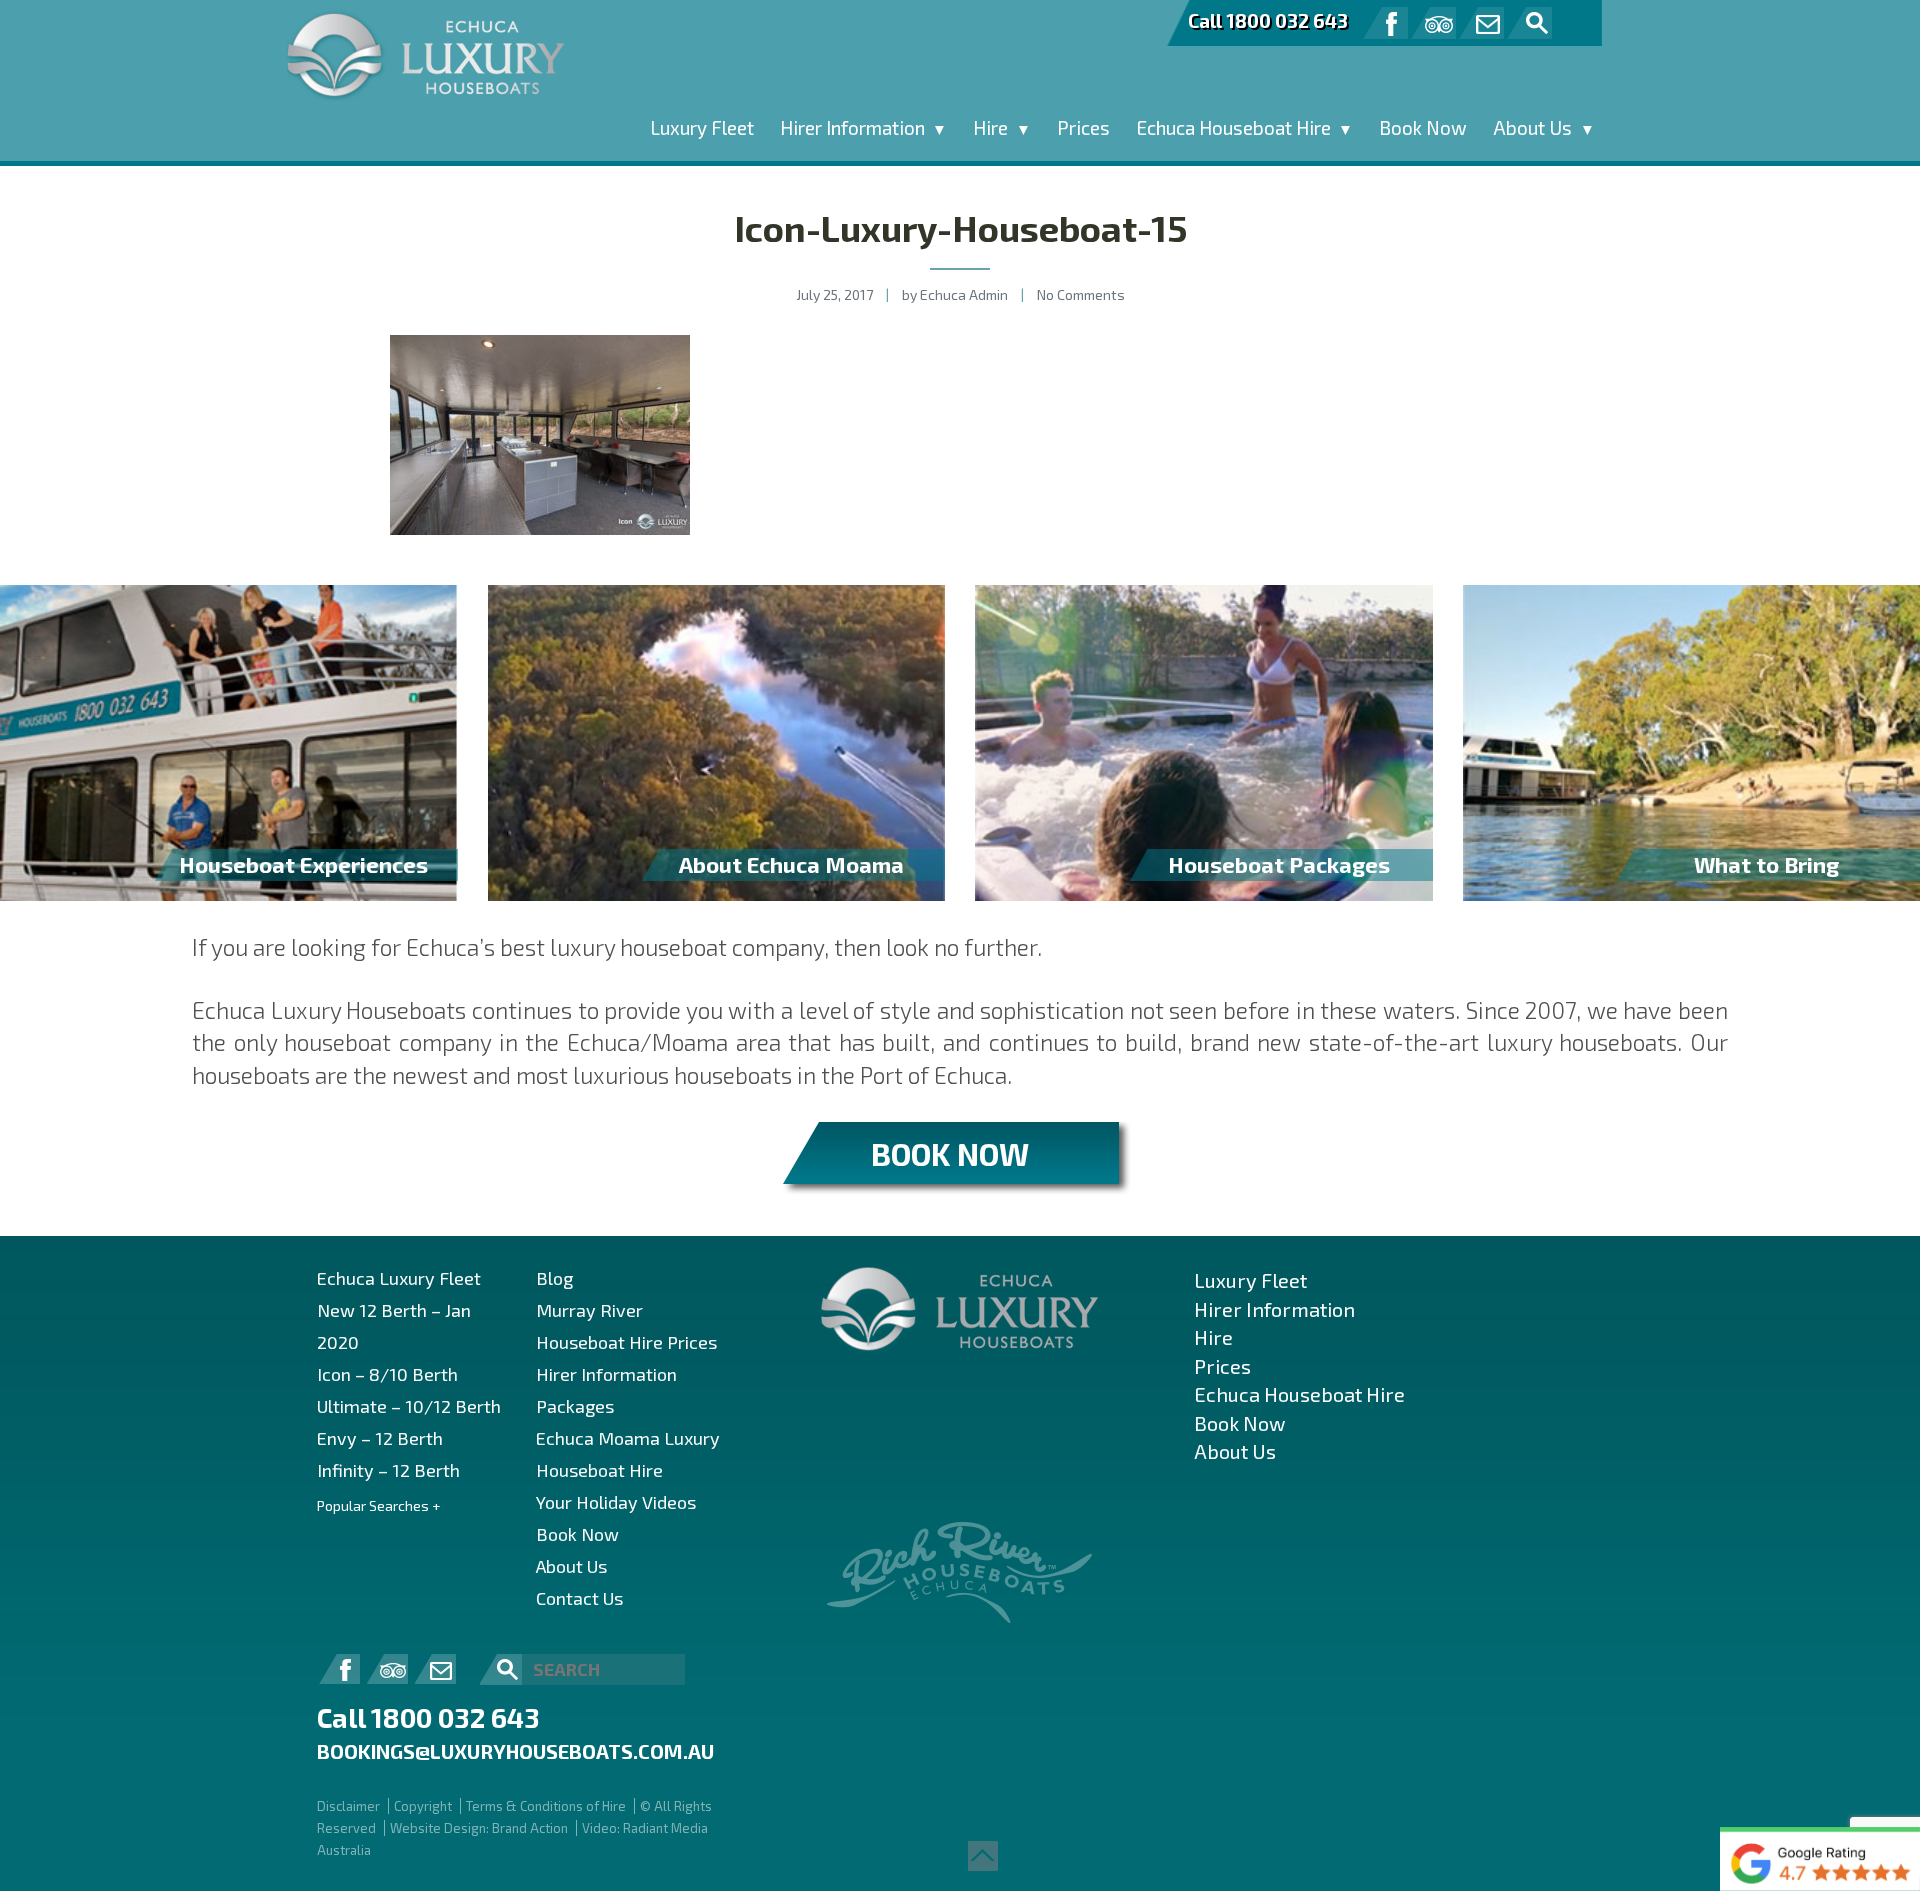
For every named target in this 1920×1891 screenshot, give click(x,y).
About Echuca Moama (791, 864)
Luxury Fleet (702, 127)
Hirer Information (852, 127)
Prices (1083, 127)
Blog (554, 1278)
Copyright (423, 1806)
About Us (1532, 127)
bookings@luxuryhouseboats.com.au (515, 1751)
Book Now (1423, 127)
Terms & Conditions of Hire (546, 1806)
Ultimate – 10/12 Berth (409, 1406)
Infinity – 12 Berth (388, 1470)
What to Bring (1766, 864)
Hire (990, 127)
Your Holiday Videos (616, 1502)
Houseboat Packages (1279, 864)
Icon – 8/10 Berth (387, 1374)
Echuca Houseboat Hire (1233, 127)
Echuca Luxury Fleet (399, 1278)
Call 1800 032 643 (1268, 20)
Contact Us (579, 1598)
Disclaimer (348, 1806)
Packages (575, 1406)
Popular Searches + (378, 1505)
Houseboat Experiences (303, 864)
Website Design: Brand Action (479, 1828)
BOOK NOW (950, 1153)
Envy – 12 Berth (380, 1438)
